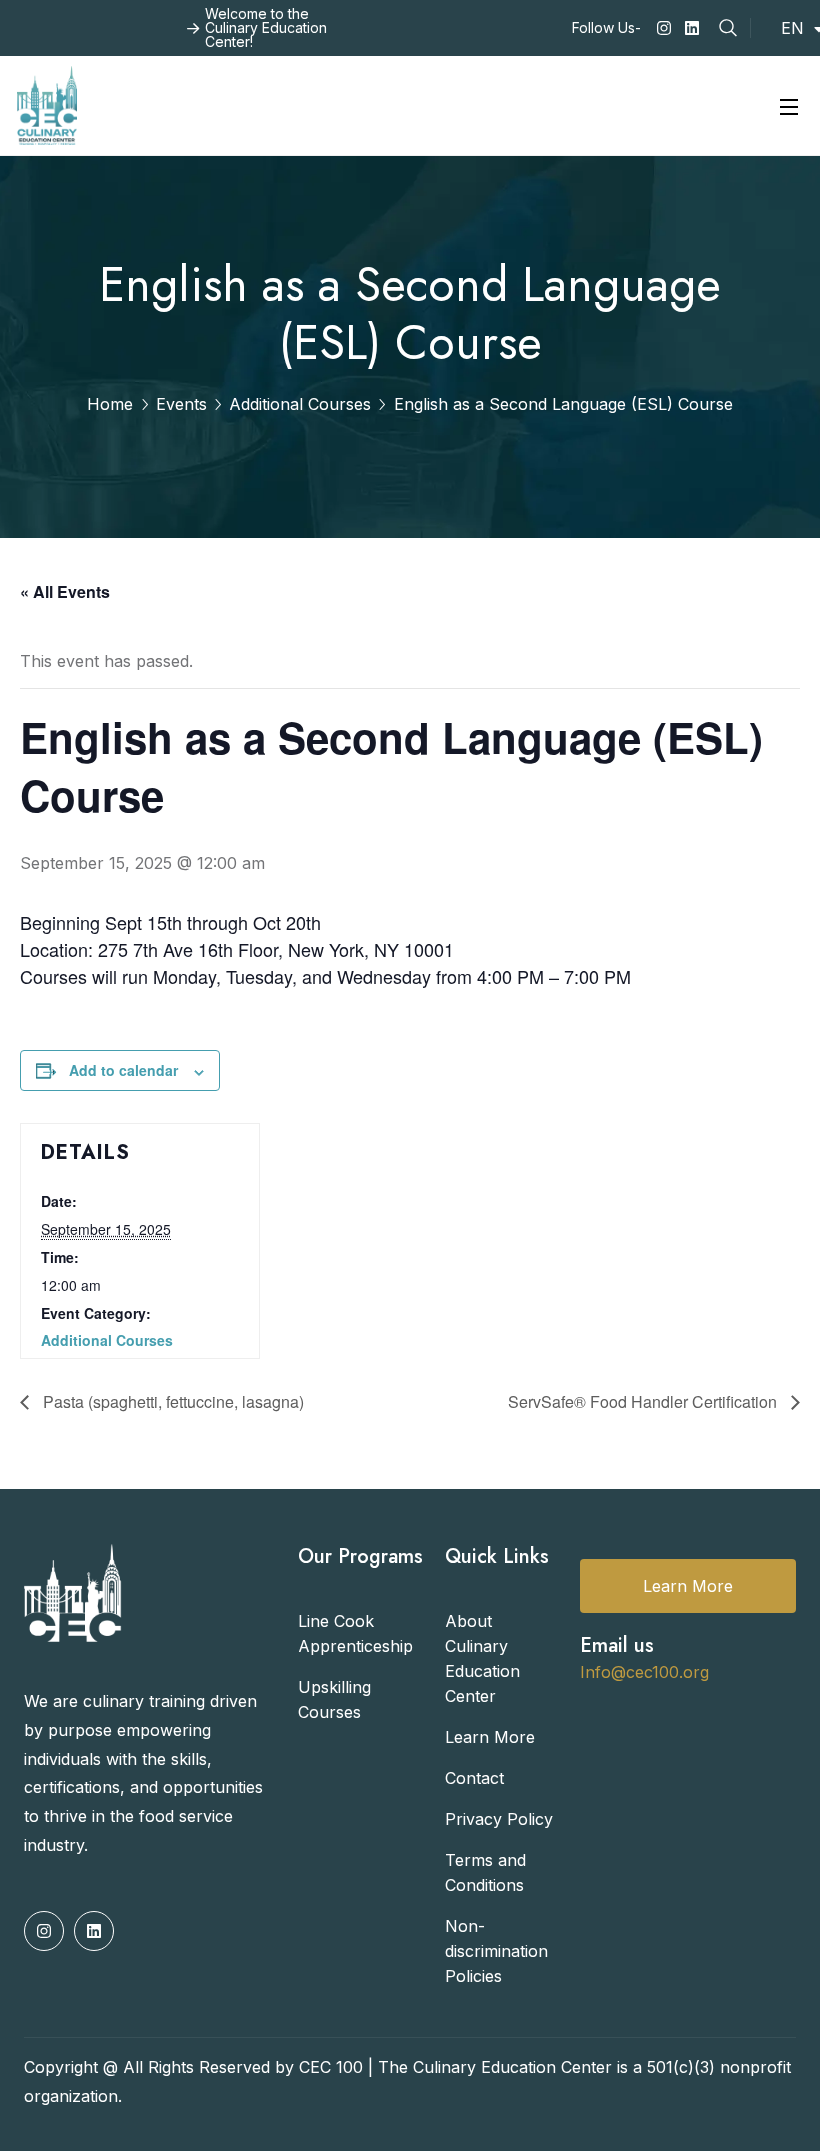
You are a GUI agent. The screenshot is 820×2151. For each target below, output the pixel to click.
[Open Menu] (790, 105)
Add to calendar (123, 1070)
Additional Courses (300, 404)
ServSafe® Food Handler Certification (644, 1401)
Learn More (688, 1586)
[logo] (47, 104)
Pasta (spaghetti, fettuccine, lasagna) (171, 1401)
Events (181, 404)
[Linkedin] (692, 28)
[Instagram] (664, 28)
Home (110, 404)
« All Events (65, 591)
